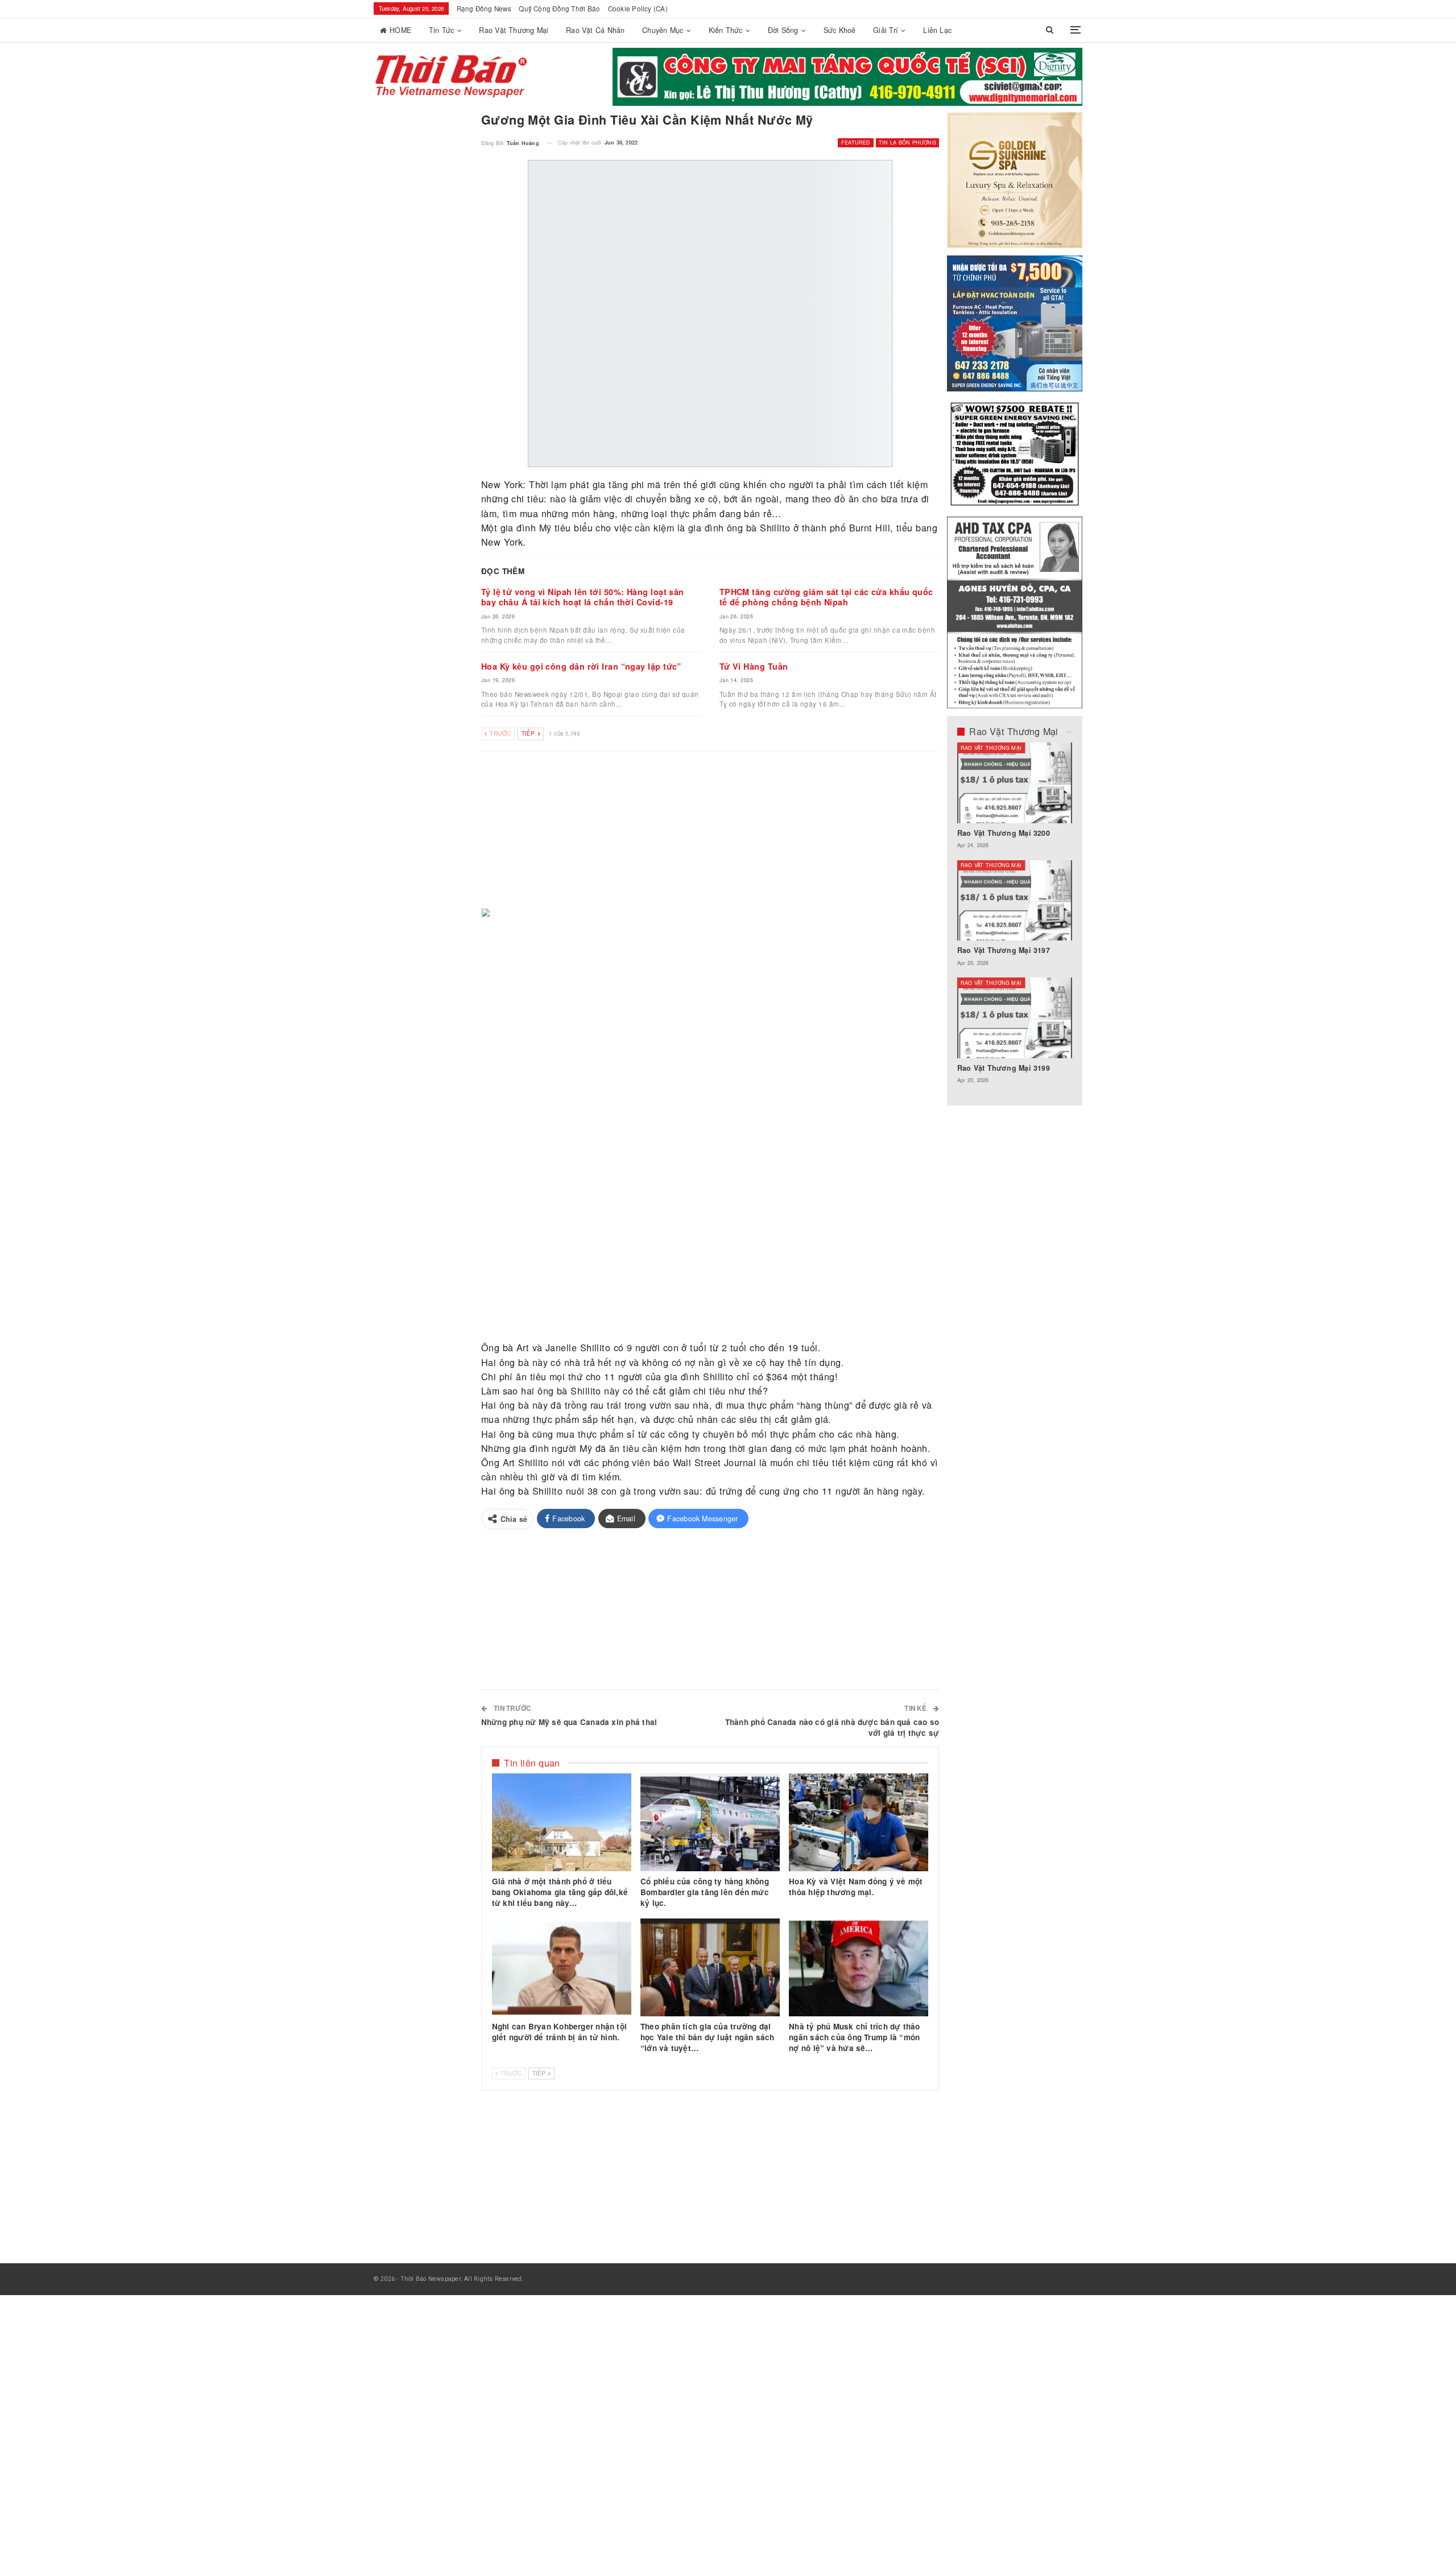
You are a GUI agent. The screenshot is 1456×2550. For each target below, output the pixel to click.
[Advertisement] (710, 830)
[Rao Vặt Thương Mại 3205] (1015, 900)
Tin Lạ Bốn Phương (907, 143)
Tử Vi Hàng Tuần (754, 666)
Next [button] (1061, 84)
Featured (856, 143)
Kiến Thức (726, 30)
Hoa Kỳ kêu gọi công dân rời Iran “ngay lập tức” (581, 666)
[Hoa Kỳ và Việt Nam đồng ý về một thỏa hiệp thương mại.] (859, 1822)
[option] (1015, 919)
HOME (400, 30)
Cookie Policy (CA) (638, 9)
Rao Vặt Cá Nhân (595, 30)
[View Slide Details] (847, 77)
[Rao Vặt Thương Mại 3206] (1015, 783)
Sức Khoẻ (840, 30)
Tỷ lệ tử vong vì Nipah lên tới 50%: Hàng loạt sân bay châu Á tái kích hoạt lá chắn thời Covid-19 (583, 597)
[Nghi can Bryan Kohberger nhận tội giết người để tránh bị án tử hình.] (562, 1967)
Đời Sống (783, 30)
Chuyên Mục (663, 30)
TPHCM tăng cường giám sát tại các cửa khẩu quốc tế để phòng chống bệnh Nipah (826, 597)
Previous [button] (1041, 84)
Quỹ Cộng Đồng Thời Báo (559, 9)
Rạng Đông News (484, 9)
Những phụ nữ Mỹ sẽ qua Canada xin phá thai (569, 1722)
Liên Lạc (937, 30)
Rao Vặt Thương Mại (514, 30)
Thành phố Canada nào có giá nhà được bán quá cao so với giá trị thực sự (832, 1727)
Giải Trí (886, 30)
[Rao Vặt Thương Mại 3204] (1015, 1018)
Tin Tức (442, 30)
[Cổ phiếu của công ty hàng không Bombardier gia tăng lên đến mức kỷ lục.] (710, 1822)
